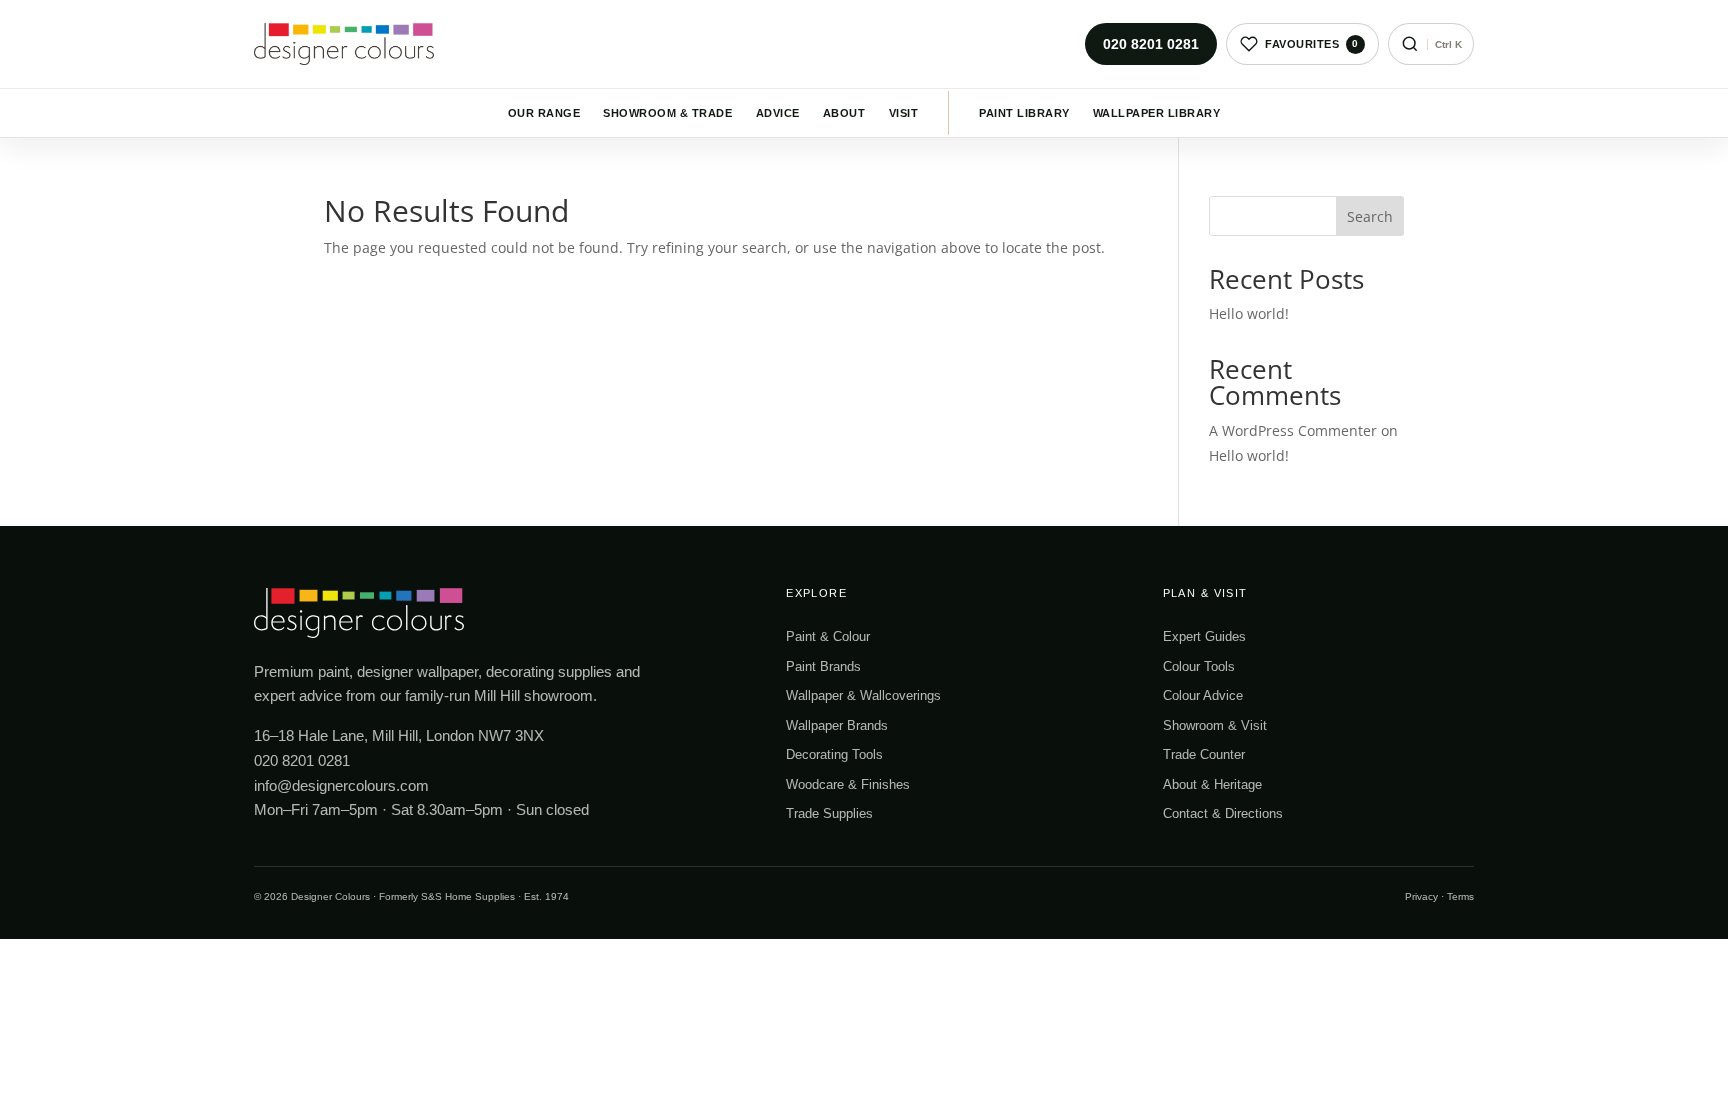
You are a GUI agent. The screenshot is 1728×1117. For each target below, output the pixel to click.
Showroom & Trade (667, 113)
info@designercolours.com (341, 785)
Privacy (1421, 896)
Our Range (544, 113)
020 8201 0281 (1151, 44)
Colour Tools (1199, 666)
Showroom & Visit (1215, 725)
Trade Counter (1204, 754)
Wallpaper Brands (837, 725)
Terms (1460, 896)
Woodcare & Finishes (848, 784)
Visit (903, 113)
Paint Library (1024, 113)
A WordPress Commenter (1293, 430)
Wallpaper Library (1156, 113)
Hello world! (1249, 313)
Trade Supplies (829, 813)
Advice (778, 113)
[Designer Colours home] (349, 44)
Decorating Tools (834, 754)
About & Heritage (1212, 784)
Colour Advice (1203, 695)
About (844, 113)
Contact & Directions (1223, 813)
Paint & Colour (828, 636)
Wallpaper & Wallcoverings (863, 695)
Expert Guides (1204, 636)
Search (1370, 216)
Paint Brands (823, 666)
